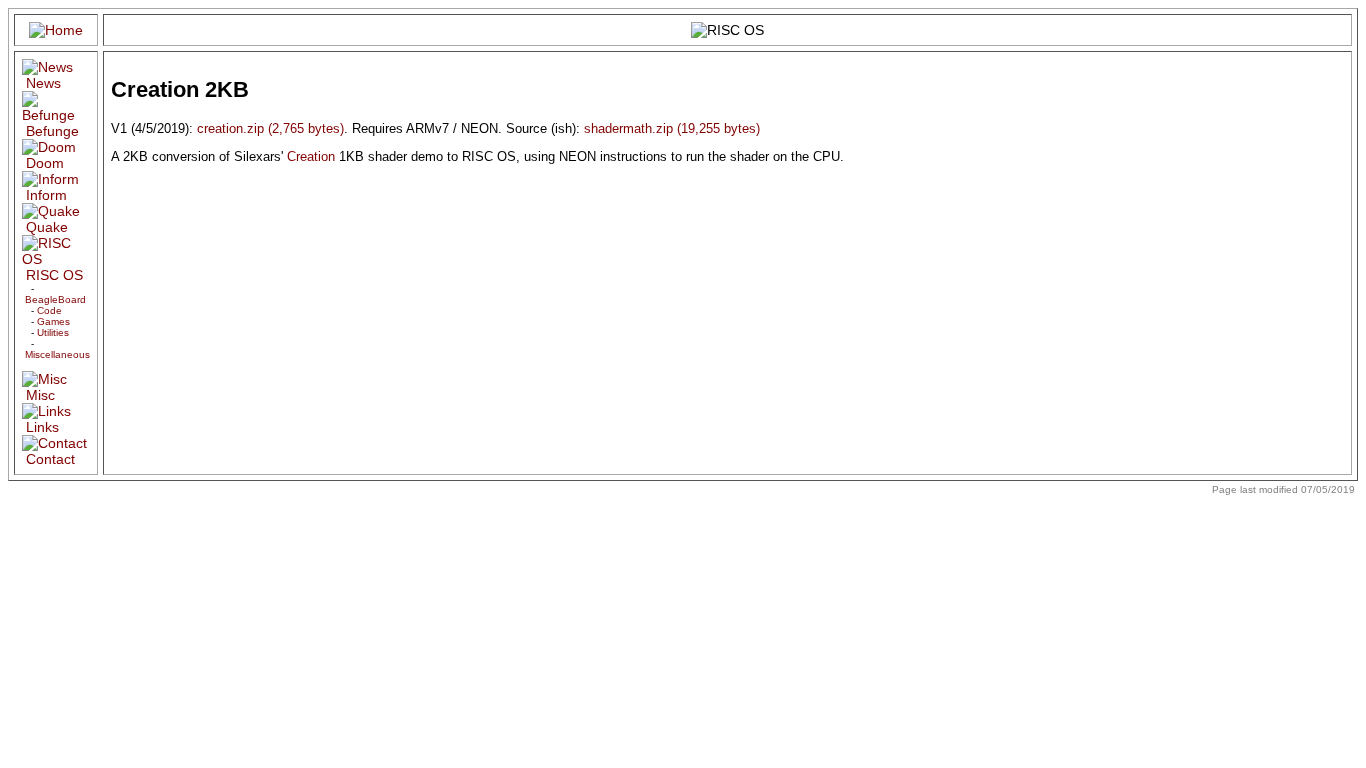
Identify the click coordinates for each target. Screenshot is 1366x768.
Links (42, 427)
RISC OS (54, 275)
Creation (311, 156)
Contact (50, 459)
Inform (46, 195)
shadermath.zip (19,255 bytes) (672, 128)
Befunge (52, 131)
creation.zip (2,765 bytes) (270, 128)
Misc (40, 395)
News (43, 83)
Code (49, 310)
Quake (47, 227)
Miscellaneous (57, 354)
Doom (45, 163)
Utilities (53, 332)
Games (53, 321)
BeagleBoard (55, 299)
